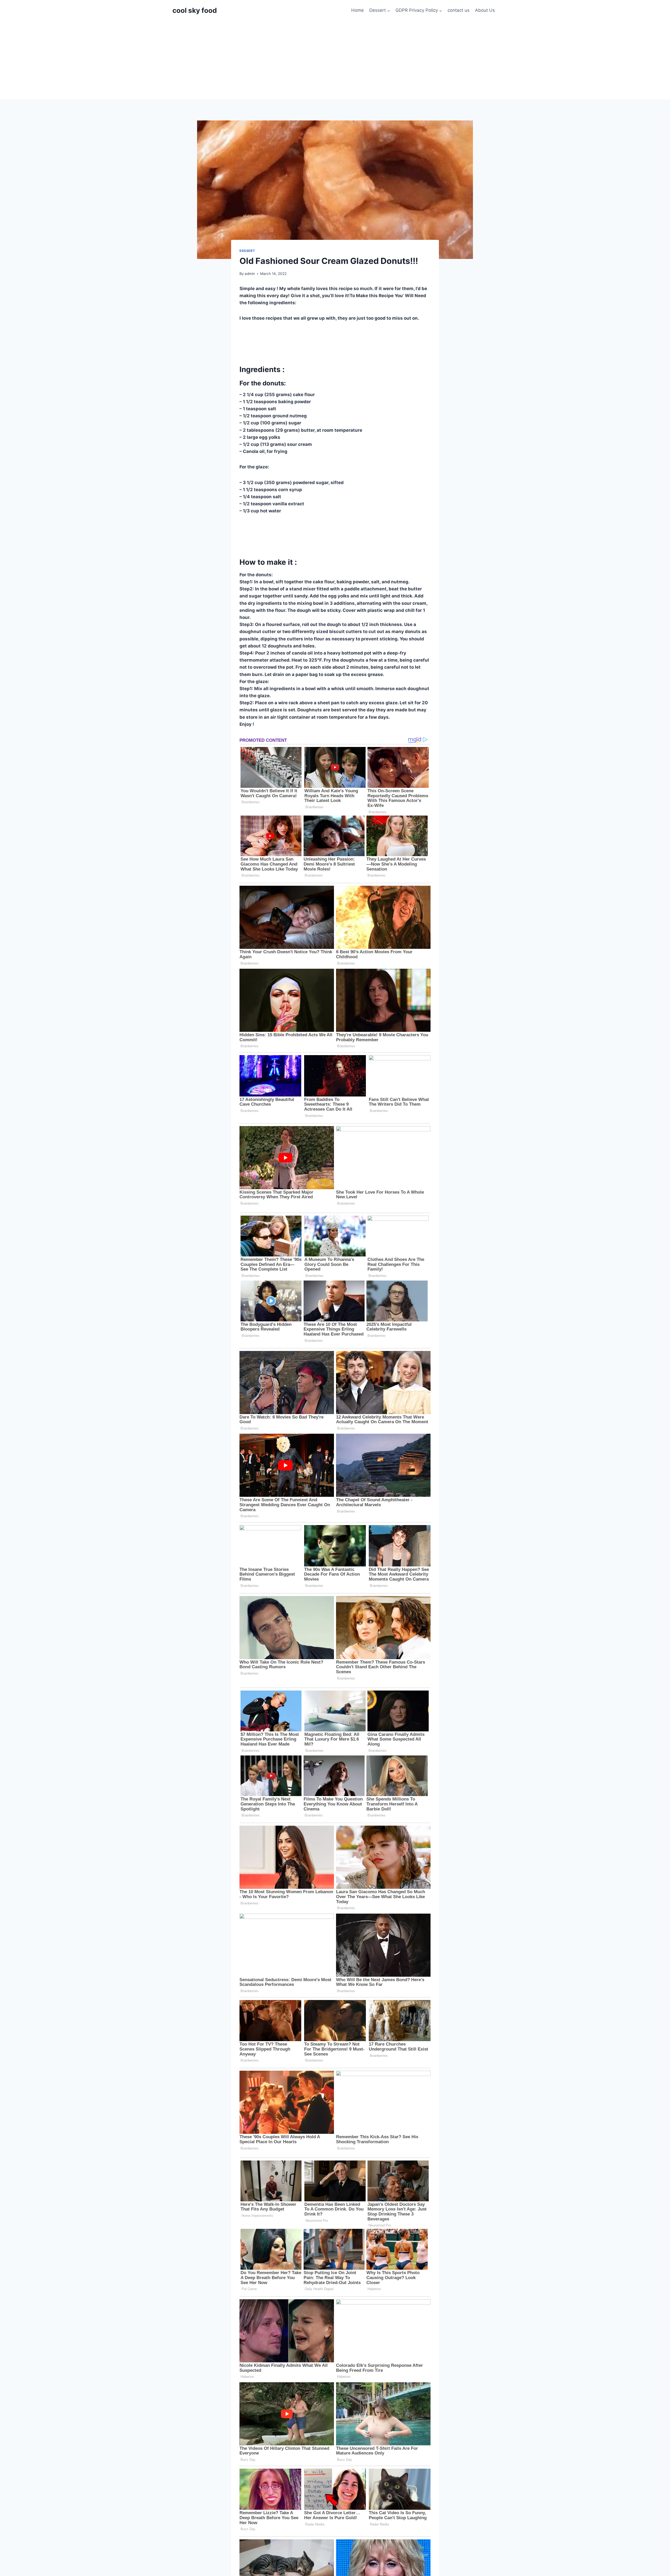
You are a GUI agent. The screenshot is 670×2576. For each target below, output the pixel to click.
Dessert (247, 251)
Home (358, 10)
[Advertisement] (335, 60)
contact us (459, 10)
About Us (485, 10)
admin (250, 274)
